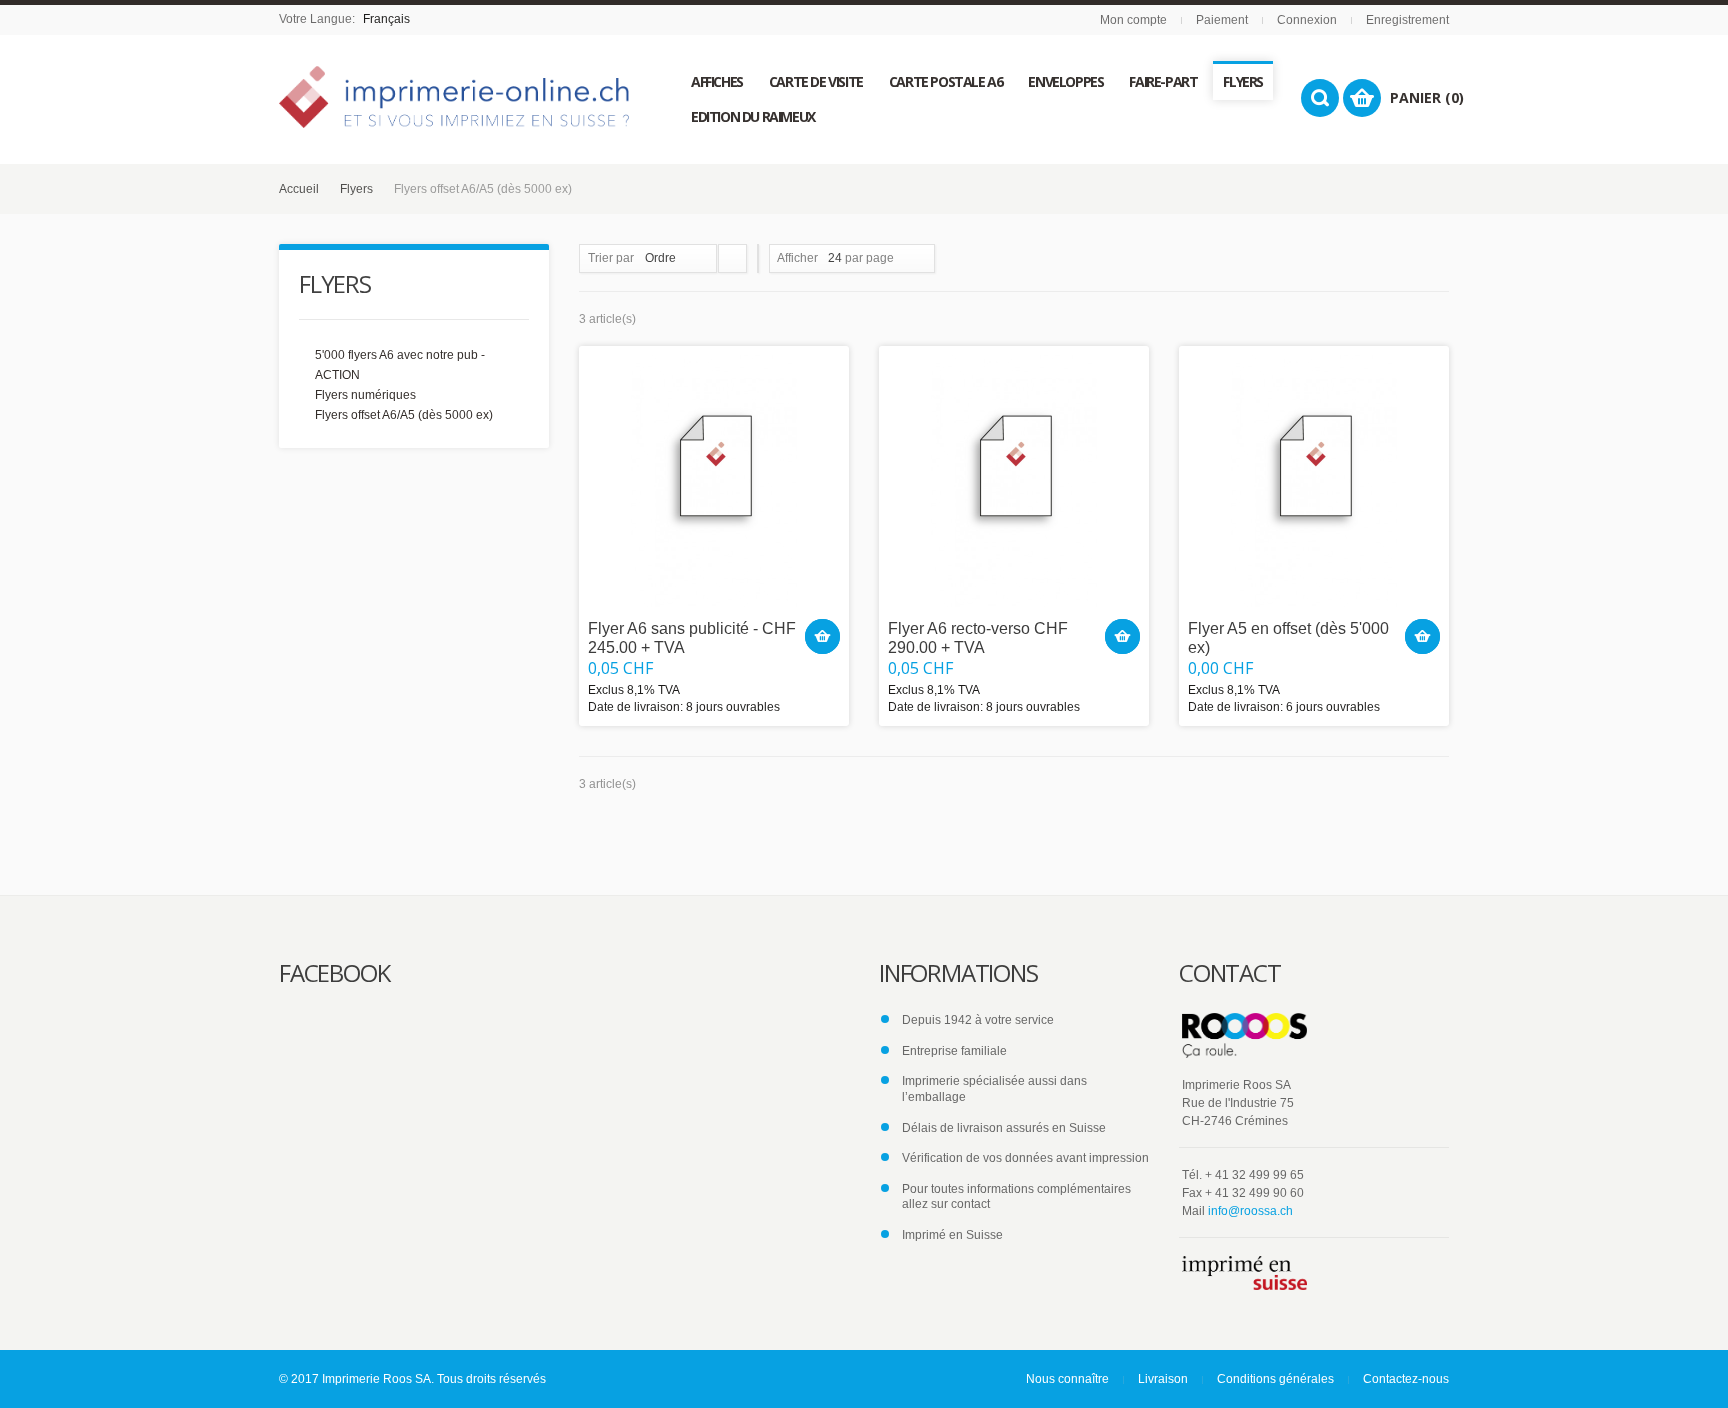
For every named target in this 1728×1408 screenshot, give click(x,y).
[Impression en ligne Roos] (454, 97)
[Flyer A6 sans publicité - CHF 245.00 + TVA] (714, 481)
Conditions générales (1275, 1379)
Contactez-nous (1406, 1379)
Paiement (1222, 20)
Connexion (1307, 20)
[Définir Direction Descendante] (732, 258)
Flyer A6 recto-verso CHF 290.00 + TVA (978, 638)
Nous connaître (1067, 1379)
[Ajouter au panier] (822, 636)
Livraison (1163, 1379)
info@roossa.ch (1250, 1211)
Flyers (356, 189)
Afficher (797, 258)
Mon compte (1133, 20)
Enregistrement (1407, 20)
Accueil (299, 189)
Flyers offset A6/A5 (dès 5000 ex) (404, 415)
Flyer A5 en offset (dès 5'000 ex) (1288, 638)
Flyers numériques (365, 395)
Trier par (611, 258)
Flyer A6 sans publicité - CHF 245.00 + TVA (692, 638)
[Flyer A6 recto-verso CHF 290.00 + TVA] (1014, 481)
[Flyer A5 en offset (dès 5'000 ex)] (1314, 481)
